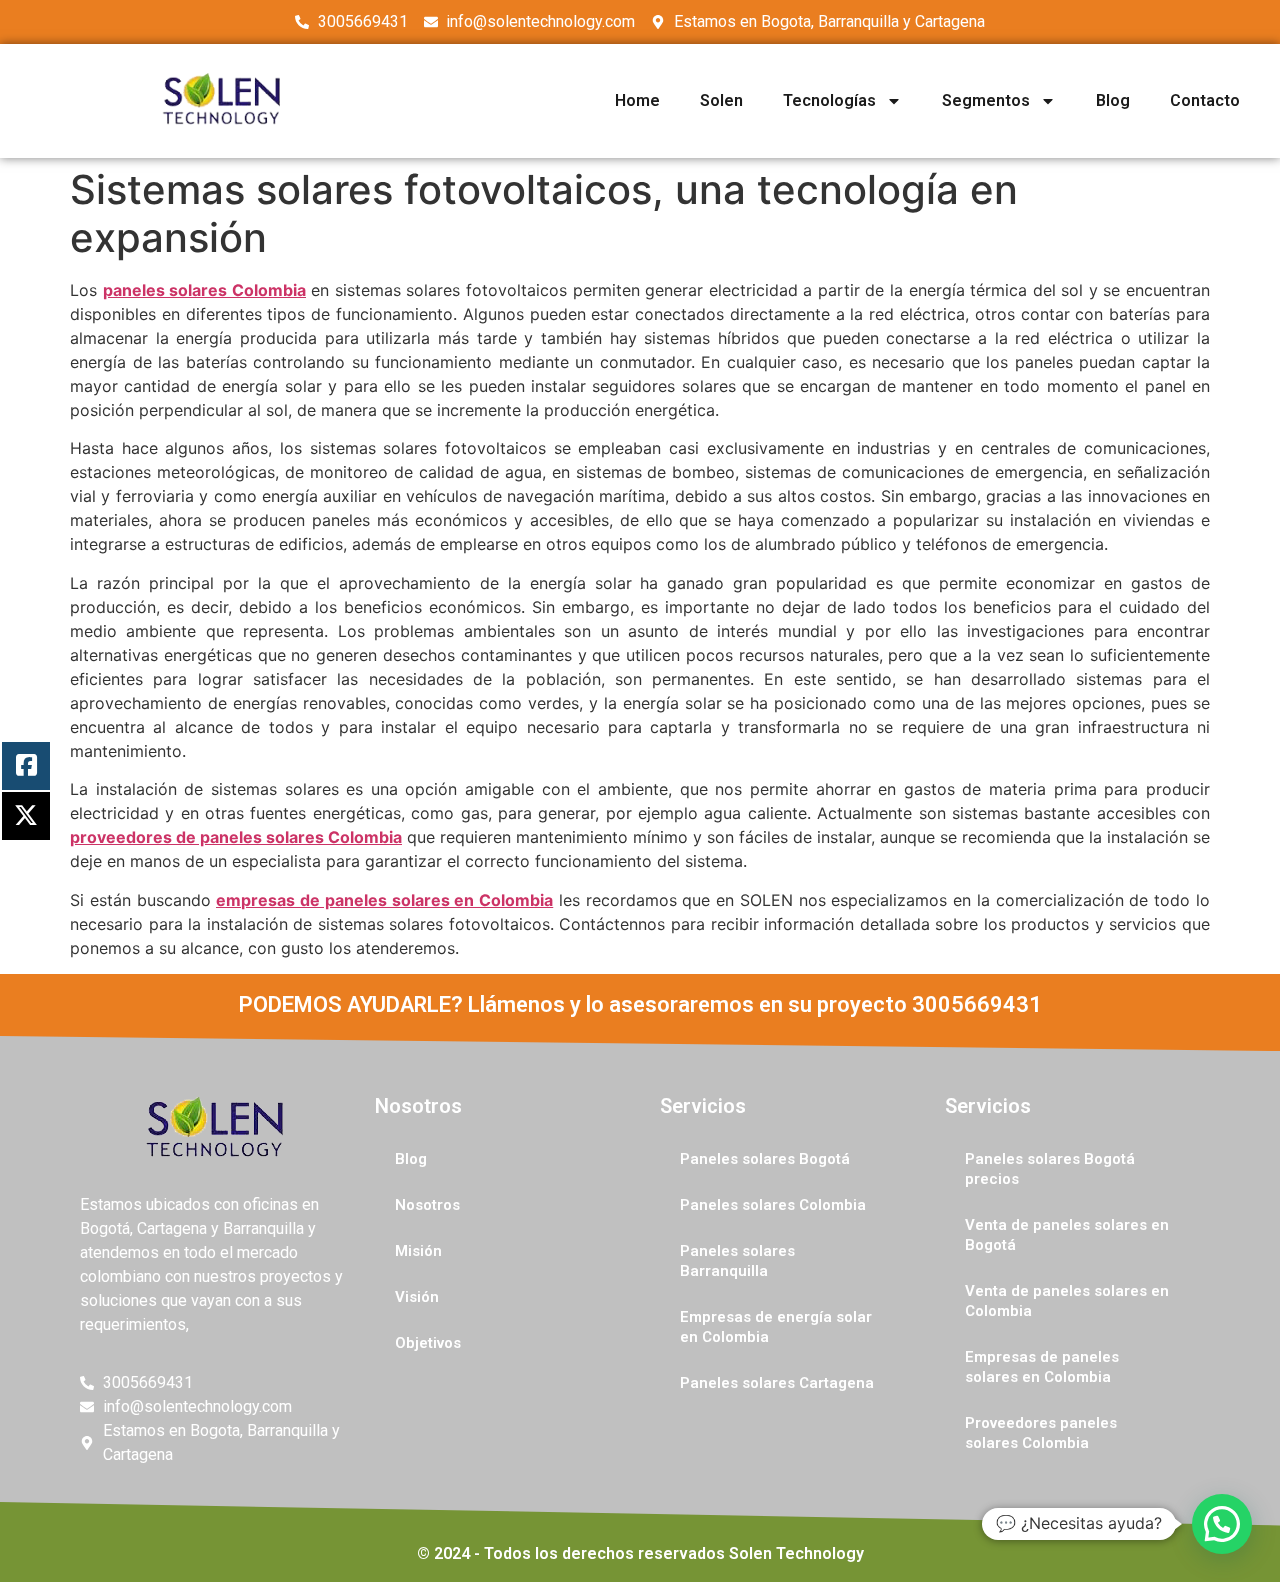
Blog (1113, 100)
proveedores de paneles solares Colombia (236, 837)
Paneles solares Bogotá (765, 1159)
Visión (417, 1297)
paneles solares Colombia (204, 290)
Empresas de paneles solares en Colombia (1042, 1367)
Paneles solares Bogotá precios (1050, 1169)
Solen (721, 100)
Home (637, 100)
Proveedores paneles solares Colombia (1041, 1433)
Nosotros (427, 1205)
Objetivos (428, 1343)
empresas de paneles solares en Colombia (384, 900)
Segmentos (986, 100)
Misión (418, 1251)
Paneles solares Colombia (773, 1205)
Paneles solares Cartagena (777, 1383)
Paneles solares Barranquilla (737, 1261)
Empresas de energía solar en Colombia (776, 1327)
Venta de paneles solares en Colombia (1067, 1301)
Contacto (1205, 100)
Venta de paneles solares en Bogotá (1067, 1235)
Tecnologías (829, 100)
